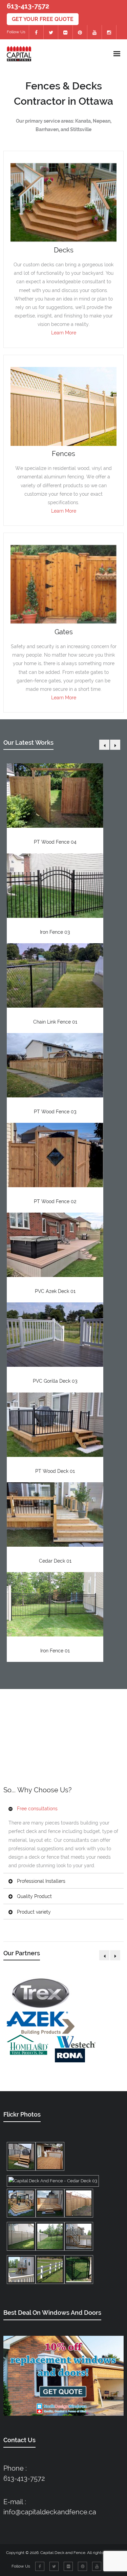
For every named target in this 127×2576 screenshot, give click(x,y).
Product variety (34, 1912)
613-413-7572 (24, 2478)
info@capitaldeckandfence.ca (50, 2512)
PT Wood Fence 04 (55, 842)
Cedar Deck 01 (55, 1561)
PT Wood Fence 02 (55, 1201)
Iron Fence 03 (55, 932)
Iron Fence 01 (55, 1651)
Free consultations (37, 1809)
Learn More (64, 333)
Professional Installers (41, 1881)
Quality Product (34, 1896)
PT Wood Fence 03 (55, 1112)
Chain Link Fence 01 (55, 1022)
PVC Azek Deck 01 (55, 1291)
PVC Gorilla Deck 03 (55, 1381)
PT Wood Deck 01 (55, 1471)
